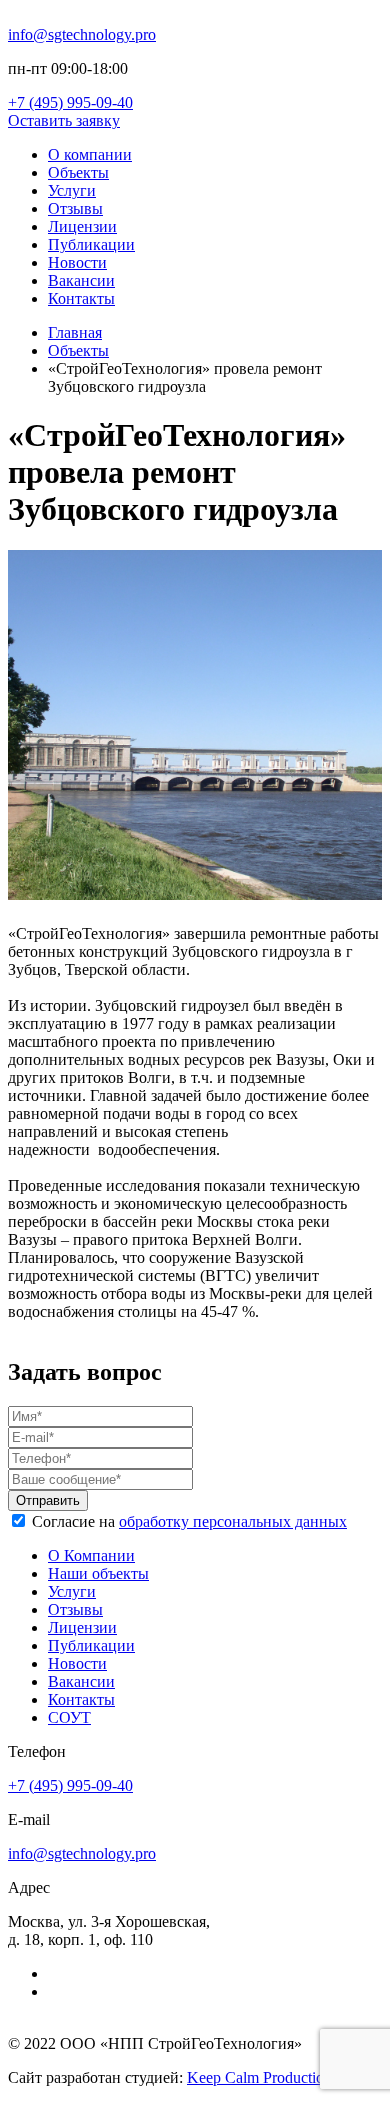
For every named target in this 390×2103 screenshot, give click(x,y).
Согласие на (189, 1521)
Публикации (91, 244)
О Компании (91, 1555)
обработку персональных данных (233, 1521)
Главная (75, 332)
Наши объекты (98, 1573)
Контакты (81, 298)
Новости (77, 262)
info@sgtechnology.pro (82, 34)
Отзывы (75, 208)
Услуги (72, 190)
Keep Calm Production (259, 2077)
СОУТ (69, 1717)
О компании (90, 154)
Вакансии (81, 280)
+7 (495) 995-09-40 (70, 102)
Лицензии (82, 226)
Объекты (78, 172)
